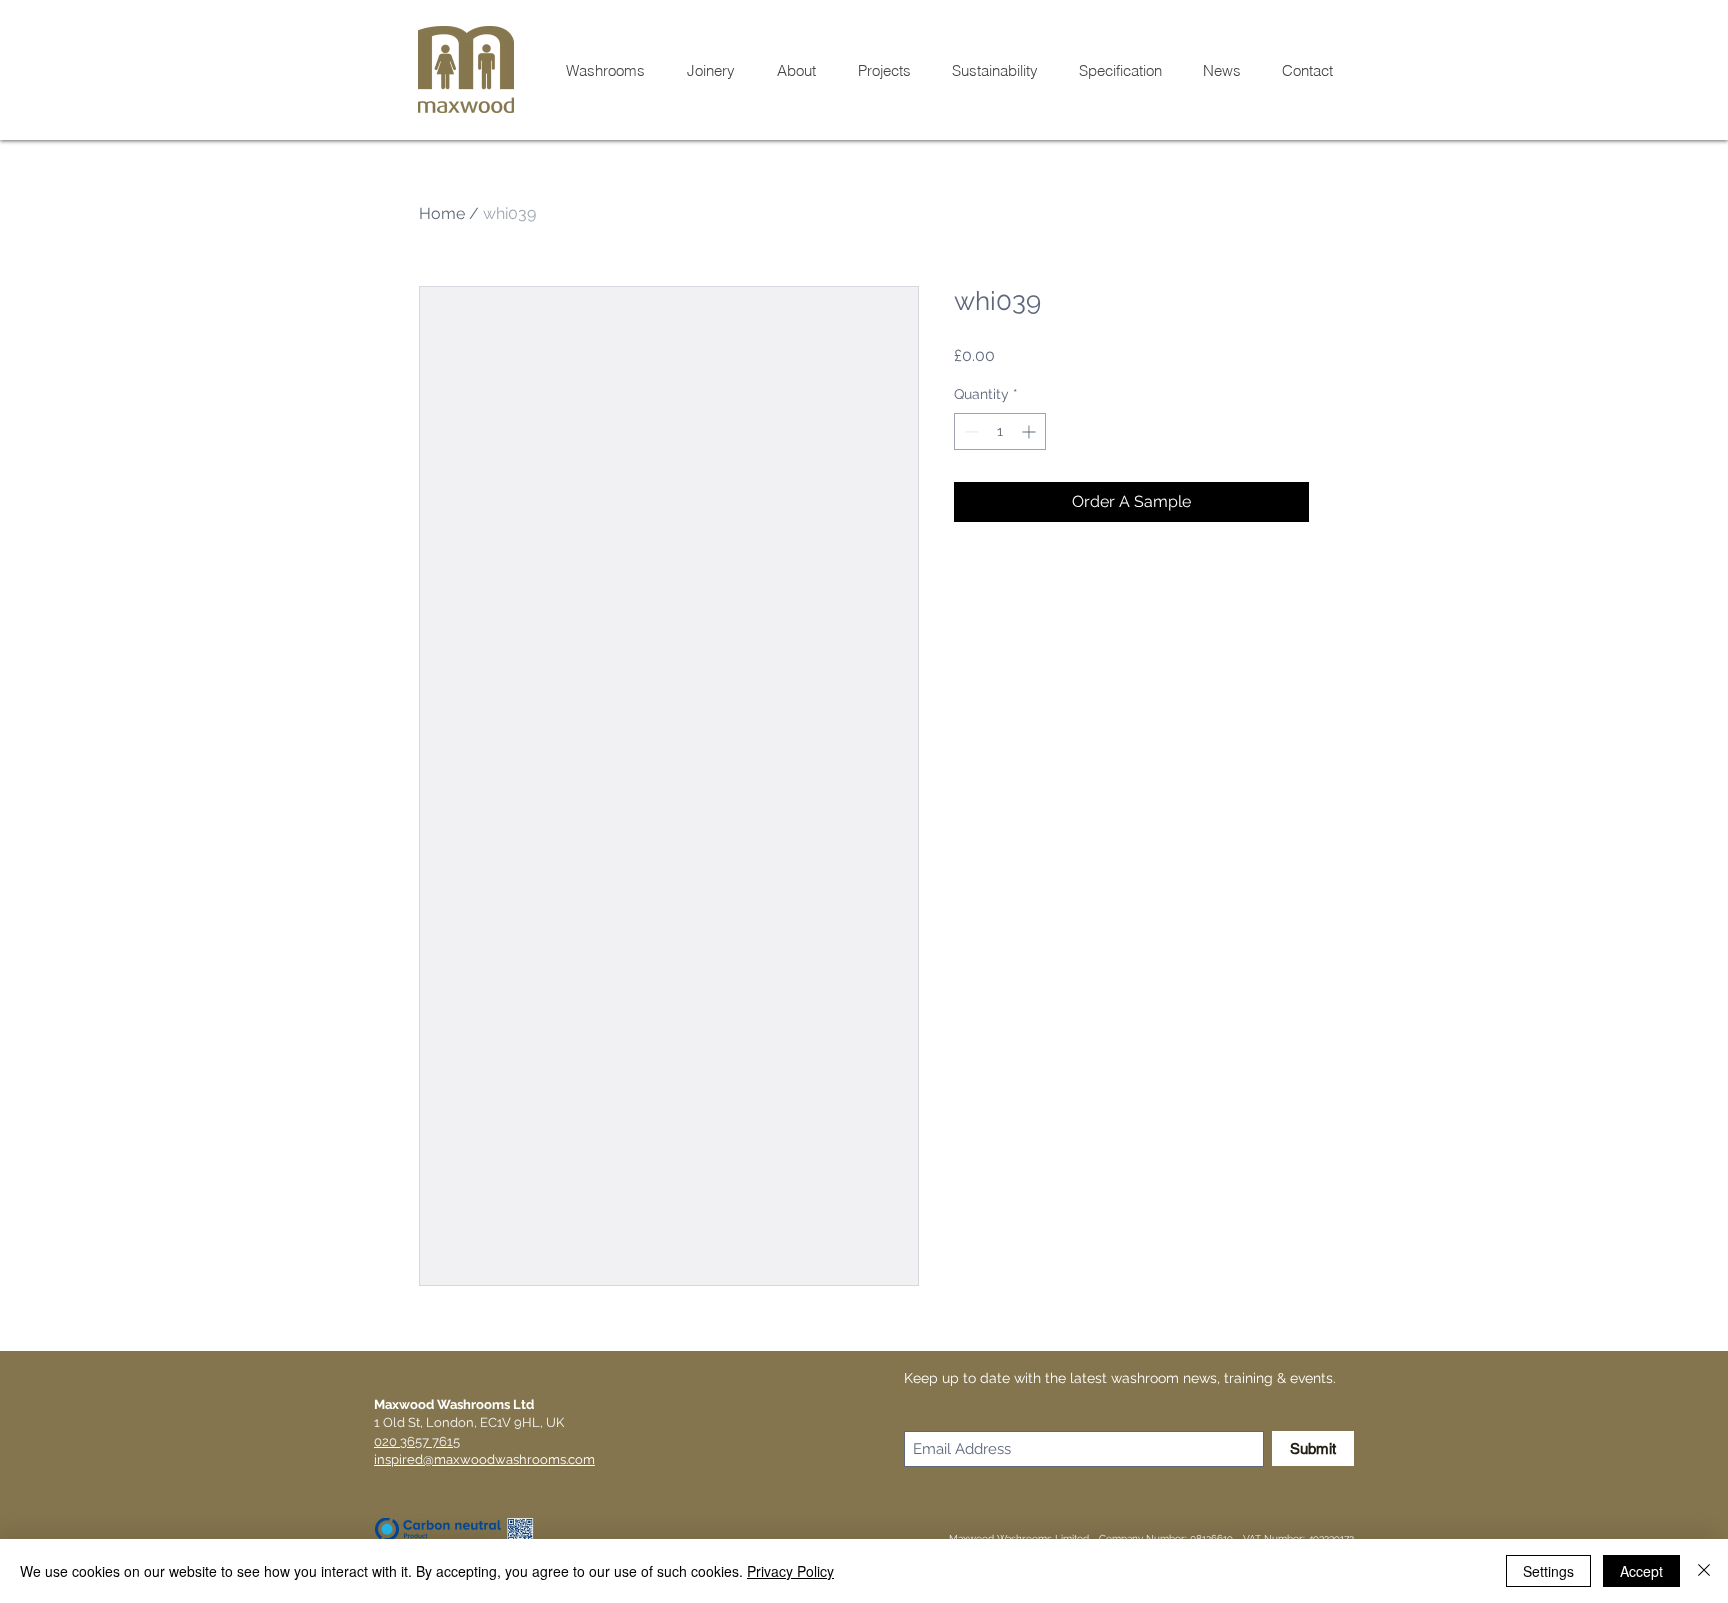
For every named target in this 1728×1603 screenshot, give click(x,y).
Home (442, 213)
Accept (1641, 1571)
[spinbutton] (1000, 431)
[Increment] (1030, 431)
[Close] (1704, 1571)
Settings (1548, 1571)
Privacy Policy (790, 1571)
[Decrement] (969, 431)
